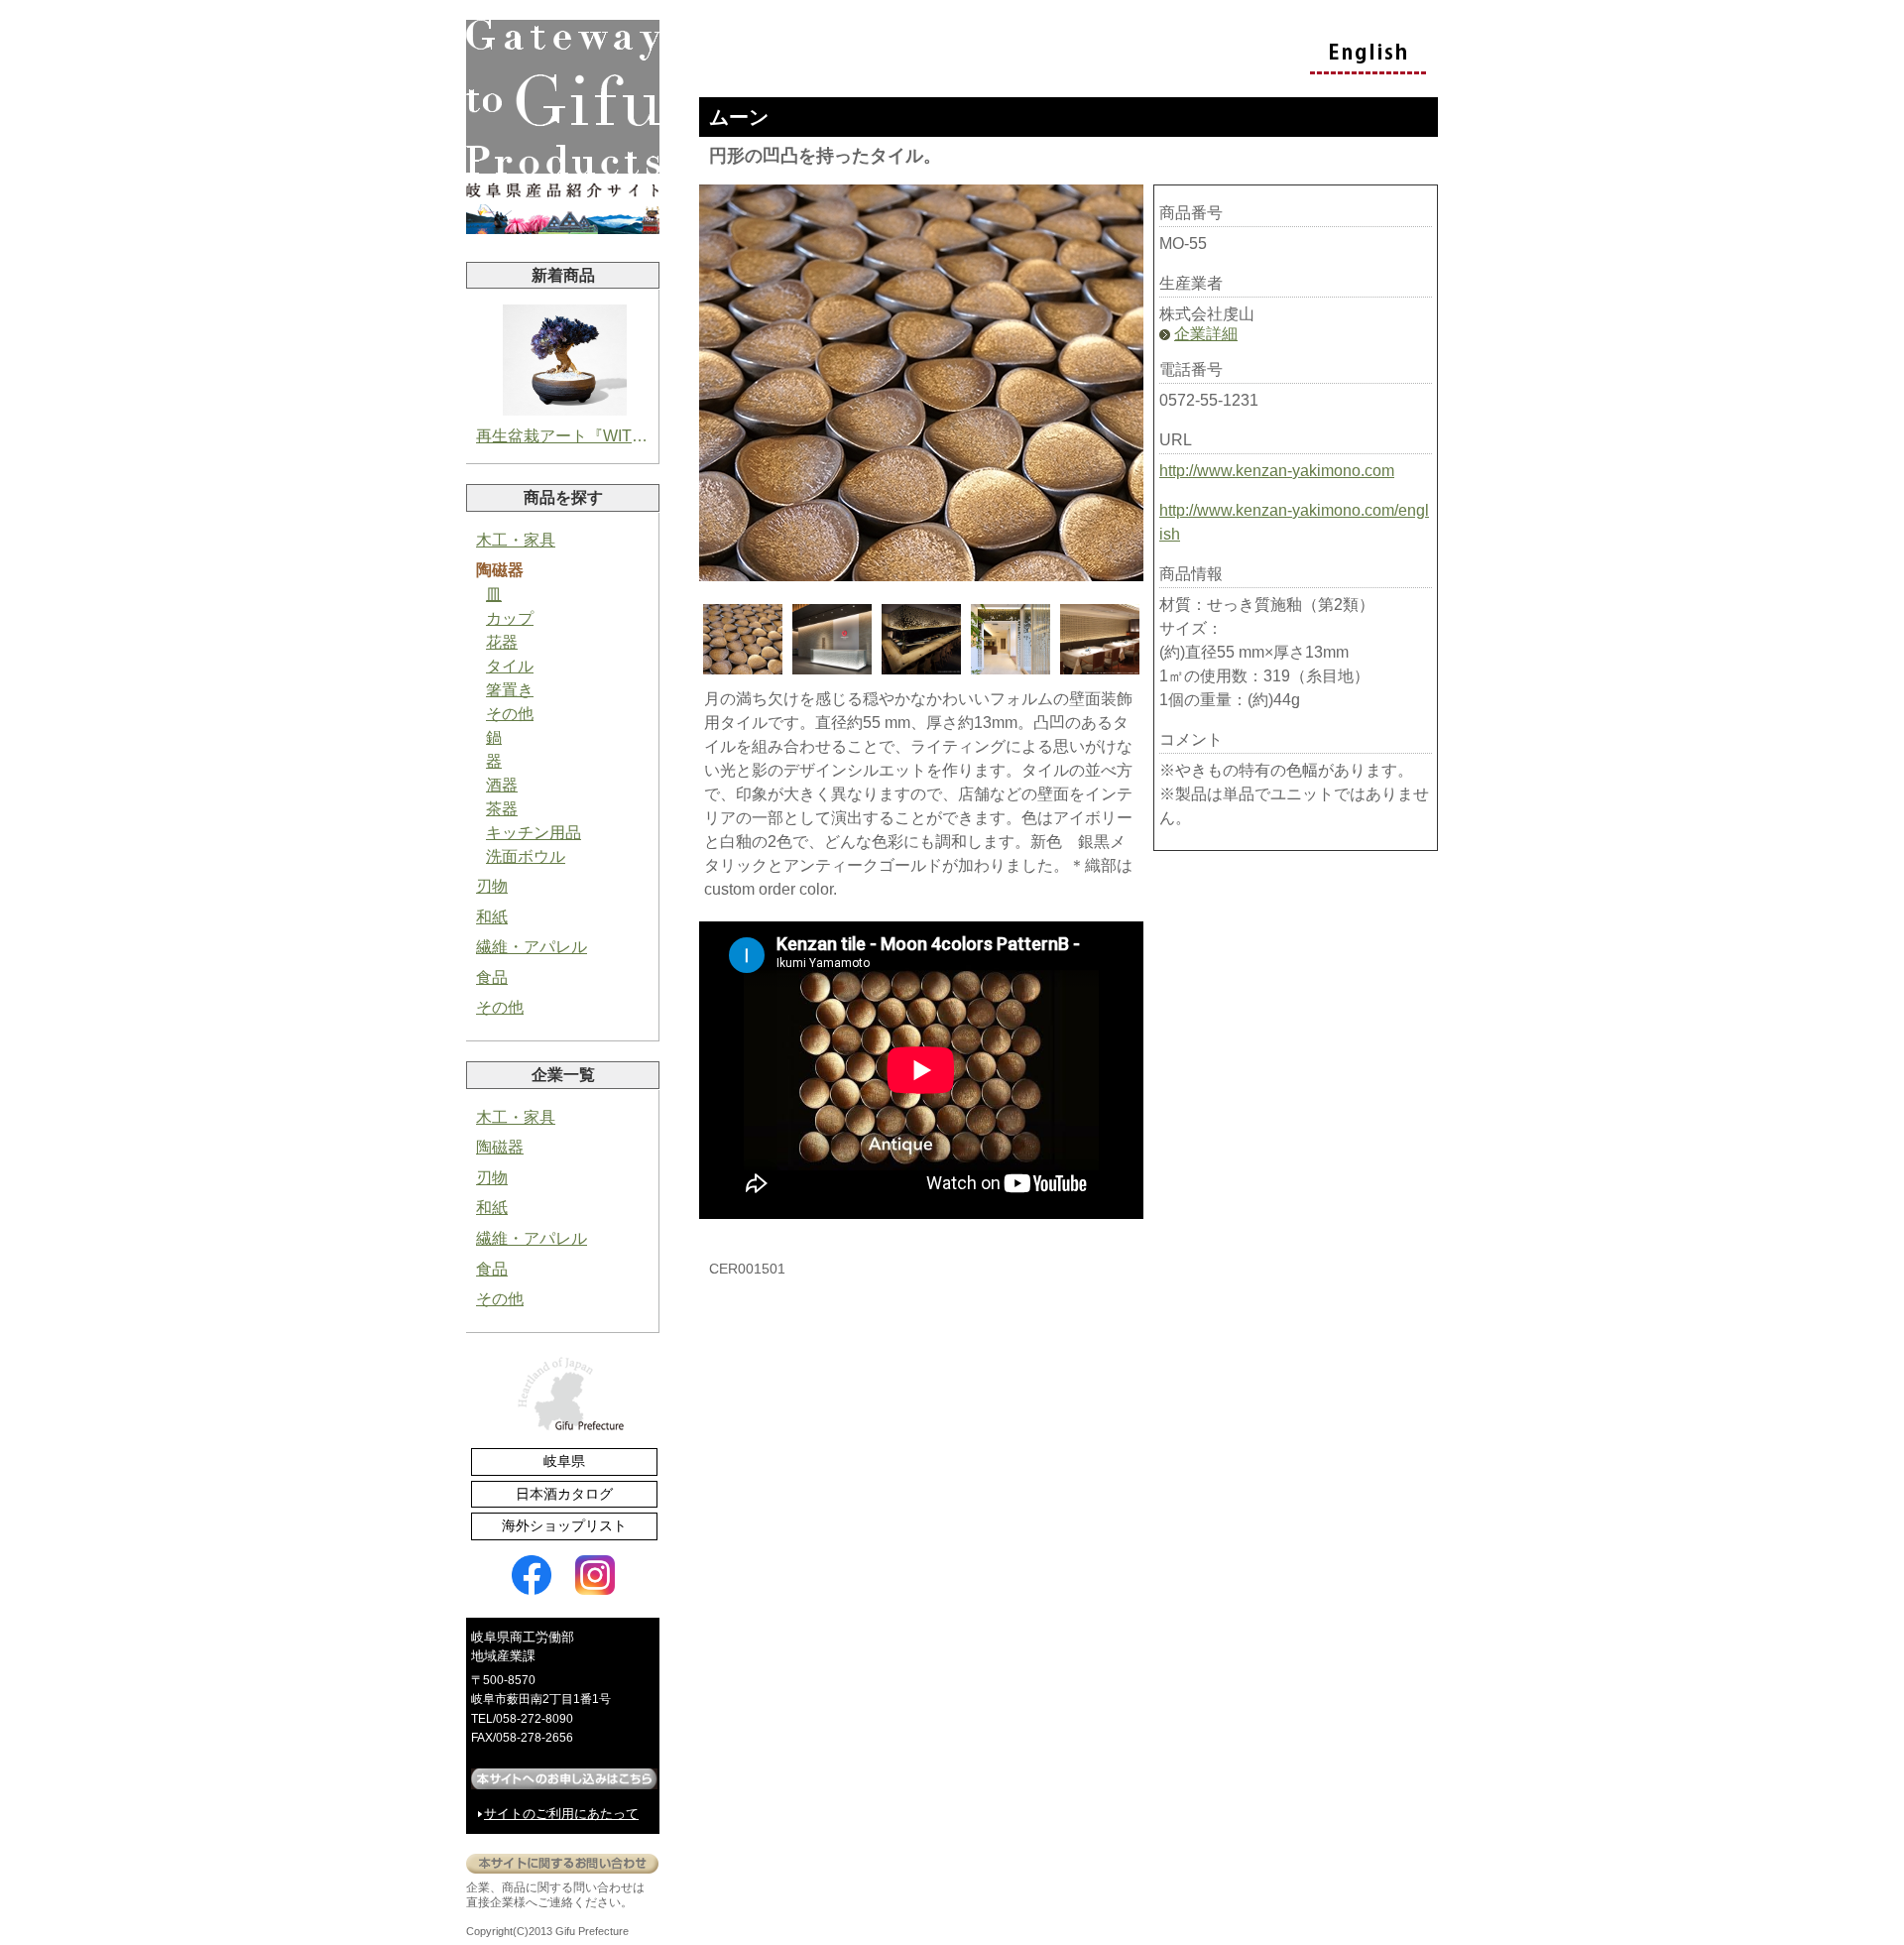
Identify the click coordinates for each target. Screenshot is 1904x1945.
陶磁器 (500, 570)
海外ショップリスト (564, 1525)
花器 (502, 642)
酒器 (502, 785)
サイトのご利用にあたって (561, 1814)
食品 (492, 977)
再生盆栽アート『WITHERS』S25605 (565, 436)
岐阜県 (564, 1461)
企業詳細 (1206, 334)
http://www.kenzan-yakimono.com (1277, 471)
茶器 (502, 809)
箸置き (510, 690)
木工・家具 (516, 540)
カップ (510, 618)
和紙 (492, 917)
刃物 (492, 886)
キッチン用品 (534, 833)
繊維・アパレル (532, 947)
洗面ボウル (526, 856)
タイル (510, 666)
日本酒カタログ (564, 1494)
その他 (510, 714)
